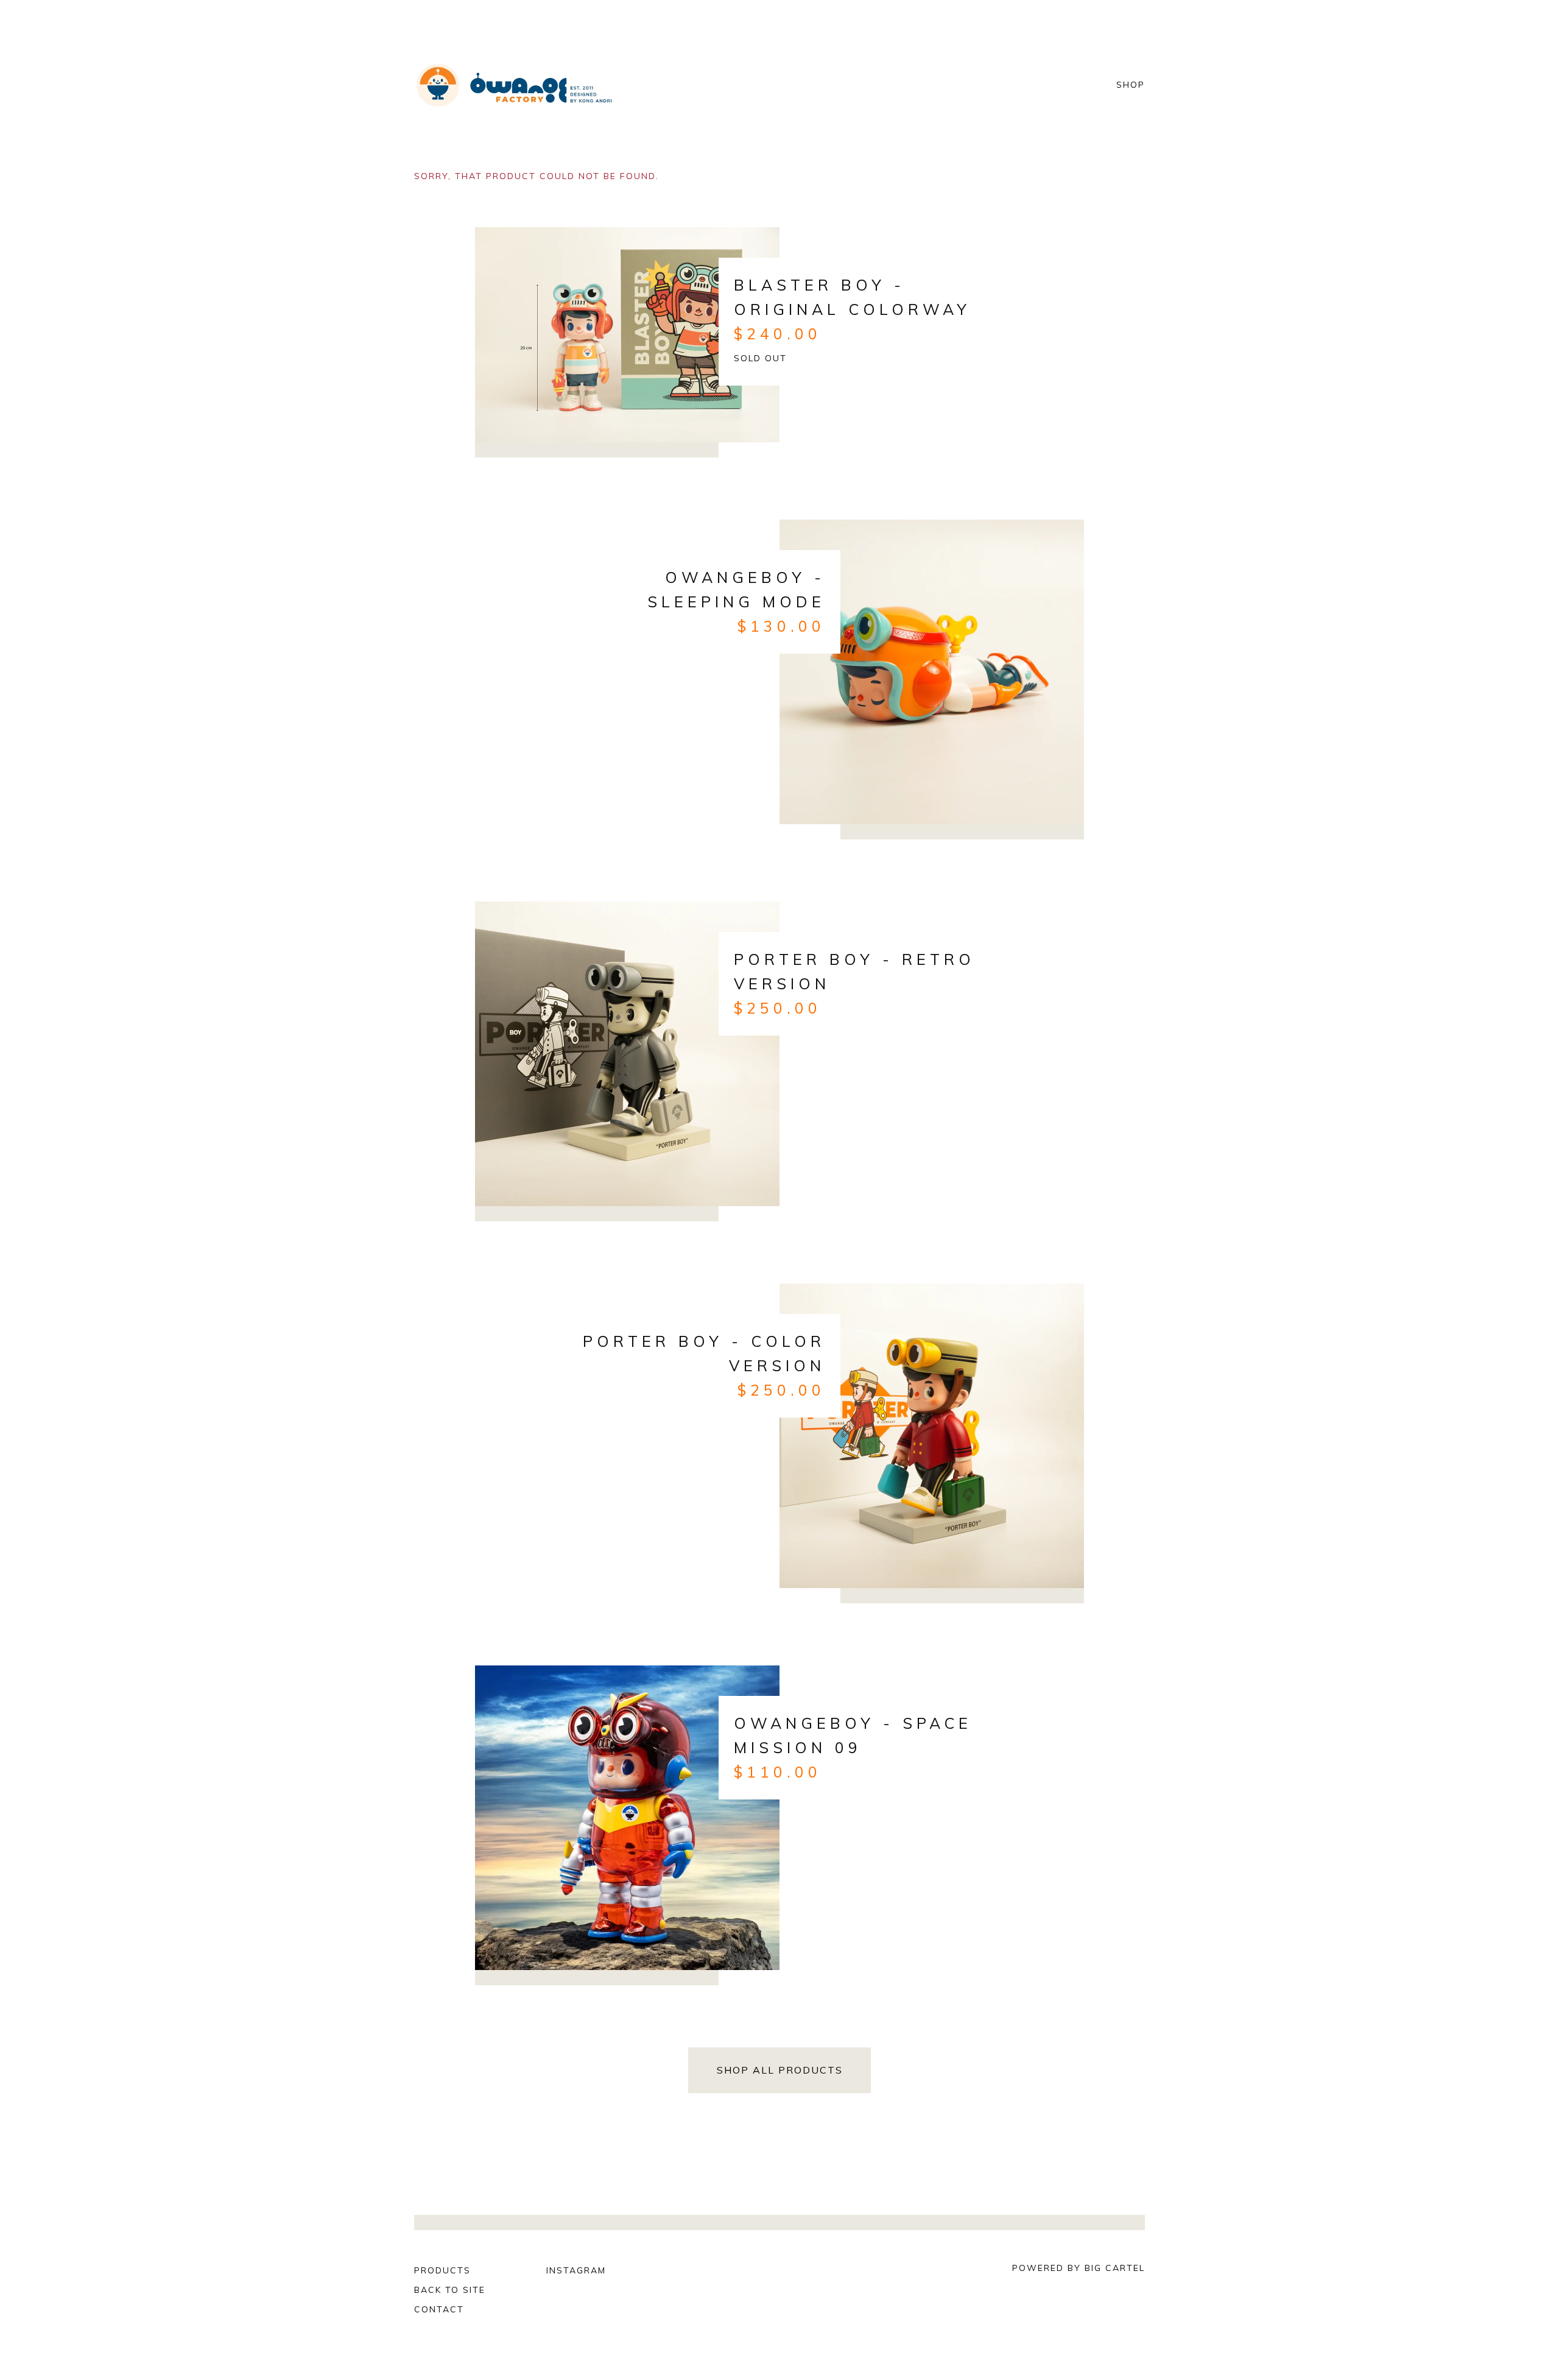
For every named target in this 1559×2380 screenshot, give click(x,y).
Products (442, 2270)
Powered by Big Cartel (1079, 2268)
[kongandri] (515, 85)
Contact (439, 2309)
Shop (1131, 85)
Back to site (450, 2290)
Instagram (576, 2270)
